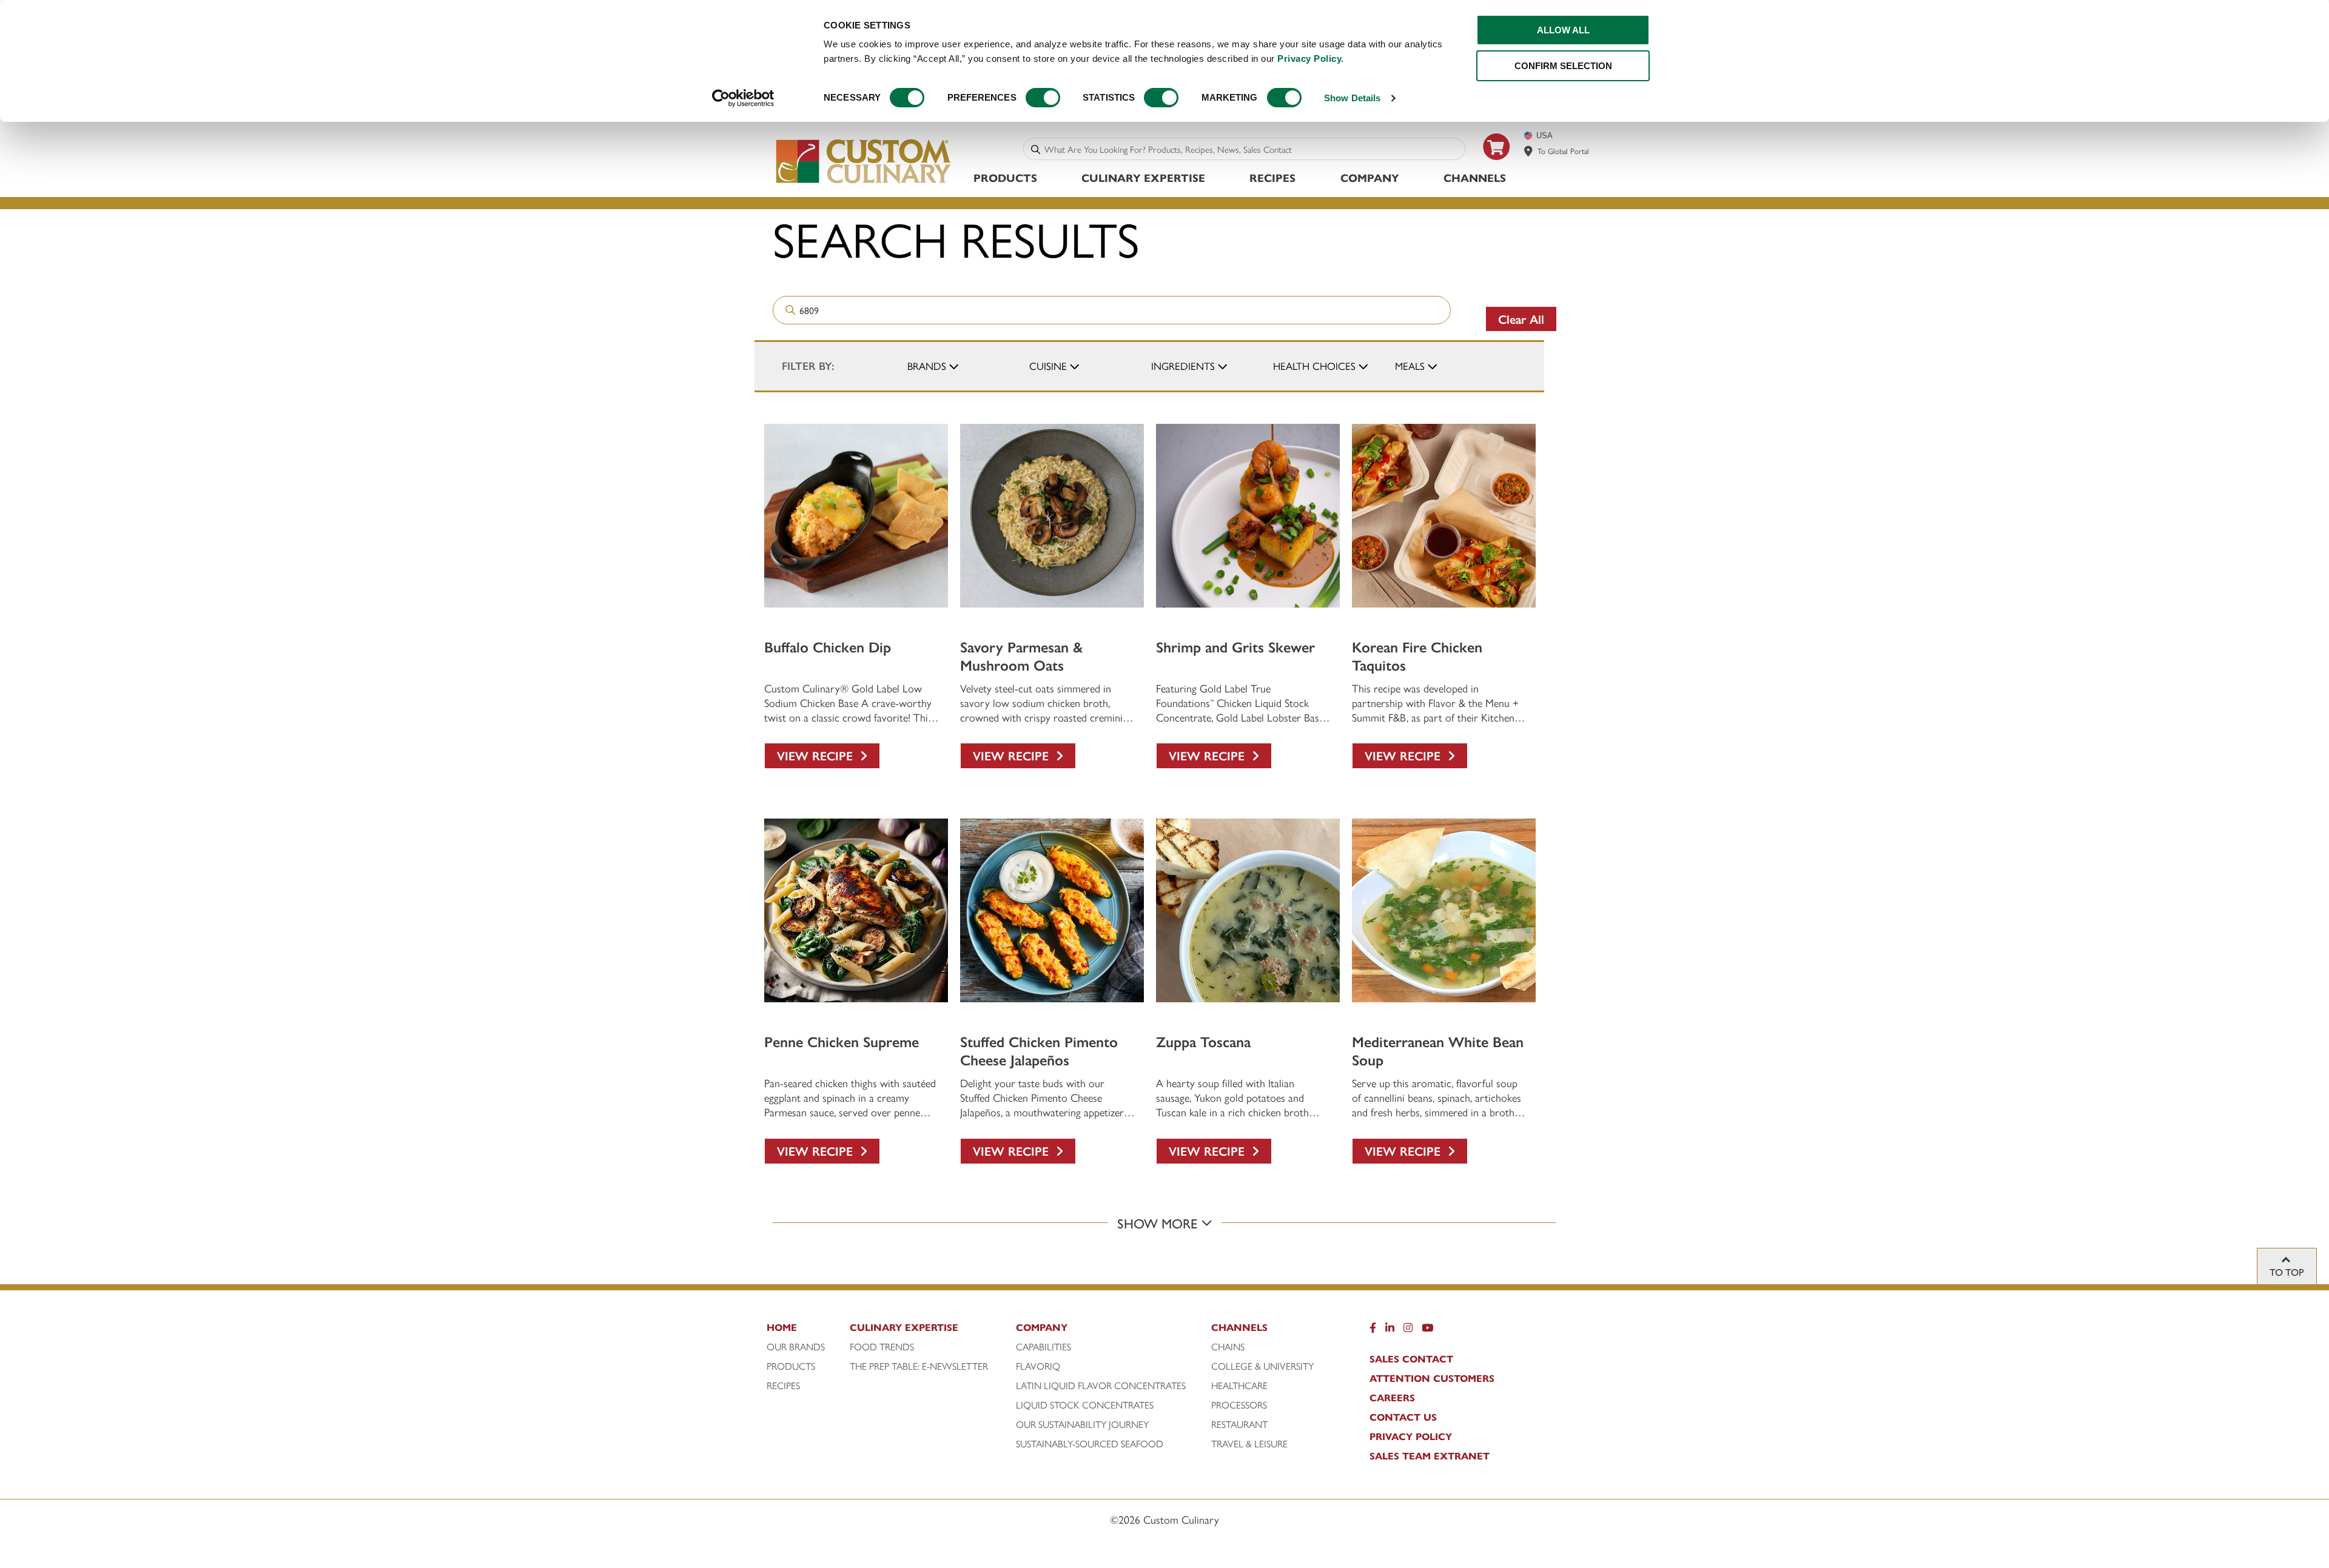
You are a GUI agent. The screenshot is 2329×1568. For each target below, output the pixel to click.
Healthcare (1239, 1385)
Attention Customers (1432, 1378)
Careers (1392, 1398)
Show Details (1352, 98)
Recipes (1272, 177)
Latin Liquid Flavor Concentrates (1101, 1385)
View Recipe (818, 755)
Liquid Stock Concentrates (1085, 1405)
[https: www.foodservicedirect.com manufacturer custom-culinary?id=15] (1497, 165)
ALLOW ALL (1563, 30)
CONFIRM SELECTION (1563, 66)
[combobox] (1252, 149)
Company (1370, 177)
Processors (1239, 1405)
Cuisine (1048, 366)
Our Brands (796, 1347)
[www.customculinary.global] (1528, 151)
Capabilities (1044, 1347)
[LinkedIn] (1390, 1330)
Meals (1410, 366)
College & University (1262, 1366)
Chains (1228, 1347)
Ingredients (1183, 366)
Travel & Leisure (1249, 1444)
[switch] (1043, 98)
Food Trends (882, 1347)
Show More (1159, 1223)
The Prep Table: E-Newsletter (919, 1366)
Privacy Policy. (1311, 59)
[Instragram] (1408, 1330)
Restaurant (1239, 1424)
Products (1005, 177)
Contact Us (1403, 1417)
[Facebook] (1373, 1330)
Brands (927, 366)
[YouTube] (1427, 1330)
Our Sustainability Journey (1082, 1424)
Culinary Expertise (1143, 177)
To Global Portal (1563, 151)
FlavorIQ (1038, 1366)
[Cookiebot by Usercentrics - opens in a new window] (743, 98)
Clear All (1521, 319)
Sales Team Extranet (1430, 1456)
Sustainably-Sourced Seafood (1090, 1444)
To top (2287, 1272)
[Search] (1036, 149)
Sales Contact (1411, 1359)
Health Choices (1314, 366)
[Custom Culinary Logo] (864, 183)
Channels (1475, 177)
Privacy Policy (1411, 1436)
